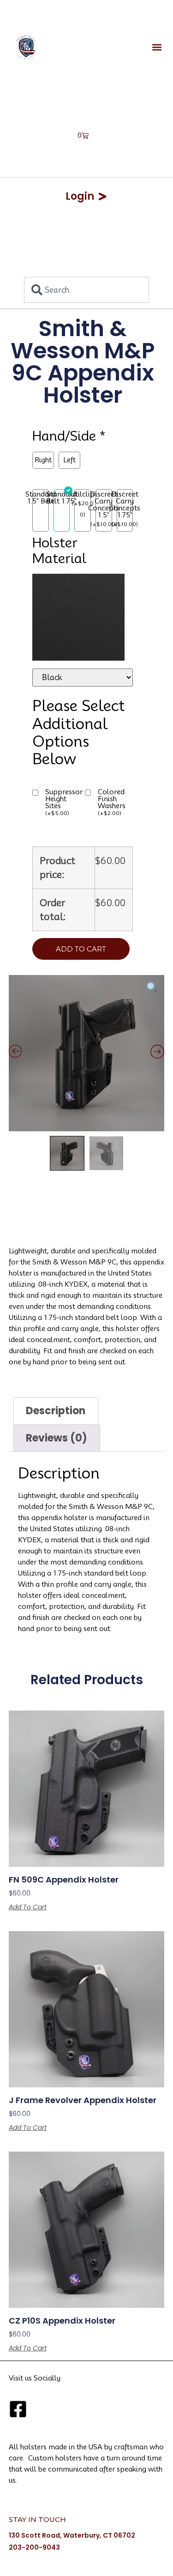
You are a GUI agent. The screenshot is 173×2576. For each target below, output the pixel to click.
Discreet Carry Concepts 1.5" (104, 505)
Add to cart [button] (28, 1907)
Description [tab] (56, 1411)
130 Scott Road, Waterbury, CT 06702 (72, 2535)
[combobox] (86, 290)
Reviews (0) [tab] (57, 1438)
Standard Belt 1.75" (61, 498)
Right (43, 460)
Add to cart (81, 949)
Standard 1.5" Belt (41, 498)
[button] (157, 47)
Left (69, 460)
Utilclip (83, 494)
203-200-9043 (34, 2547)
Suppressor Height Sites (64, 803)
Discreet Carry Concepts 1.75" (125, 505)
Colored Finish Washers (112, 803)
